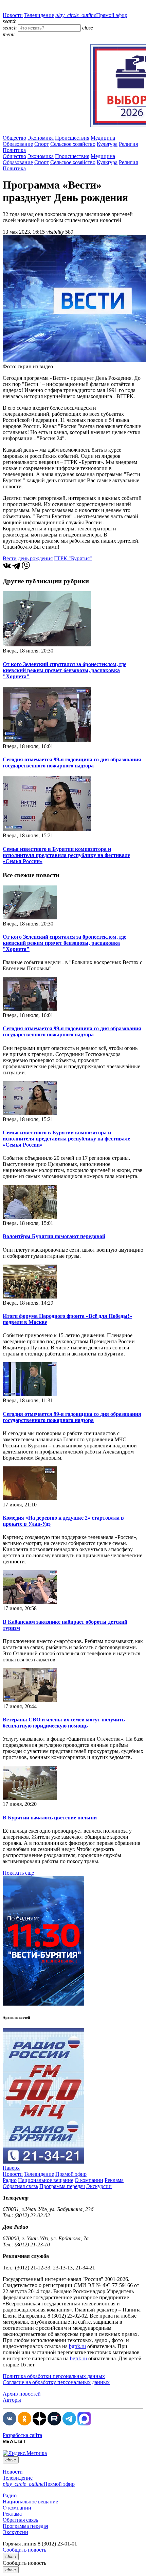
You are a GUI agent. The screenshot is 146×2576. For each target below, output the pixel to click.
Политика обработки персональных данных (54, 2376)
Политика (14, 150)
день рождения (35, 558)
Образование (18, 144)
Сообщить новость (24, 2550)
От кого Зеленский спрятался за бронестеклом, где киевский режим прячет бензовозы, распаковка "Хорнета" (65, 670)
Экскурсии (99, 2186)
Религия (128, 144)
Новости (13, 15)
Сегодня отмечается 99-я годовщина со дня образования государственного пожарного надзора (72, 763)
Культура (107, 144)
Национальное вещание (46, 2180)
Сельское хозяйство (73, 144)
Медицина (103, 138)
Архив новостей (22, 2394)
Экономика (41, 138)
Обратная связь (20, 2186)
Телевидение (39, 15)
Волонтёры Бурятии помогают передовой (54, 1236)
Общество (14, 138)
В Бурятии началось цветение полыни (50, 1818)
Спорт (42, 144)
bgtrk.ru (77, 2346)
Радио (10, 2180)
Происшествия (72, 138)
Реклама (114, 2180)
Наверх (11, 2168)
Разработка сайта (22, 2435)
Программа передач (62, 2186)
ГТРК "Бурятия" (73, 558)
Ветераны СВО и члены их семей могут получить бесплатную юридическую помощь (64, 1723)
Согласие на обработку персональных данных (56, 2382)
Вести (10, 558)
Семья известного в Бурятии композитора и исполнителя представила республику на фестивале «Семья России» (66, 855)
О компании (89, 2180)
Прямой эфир (91, 15)
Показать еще (18, 1873)
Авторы (12, 2400)
